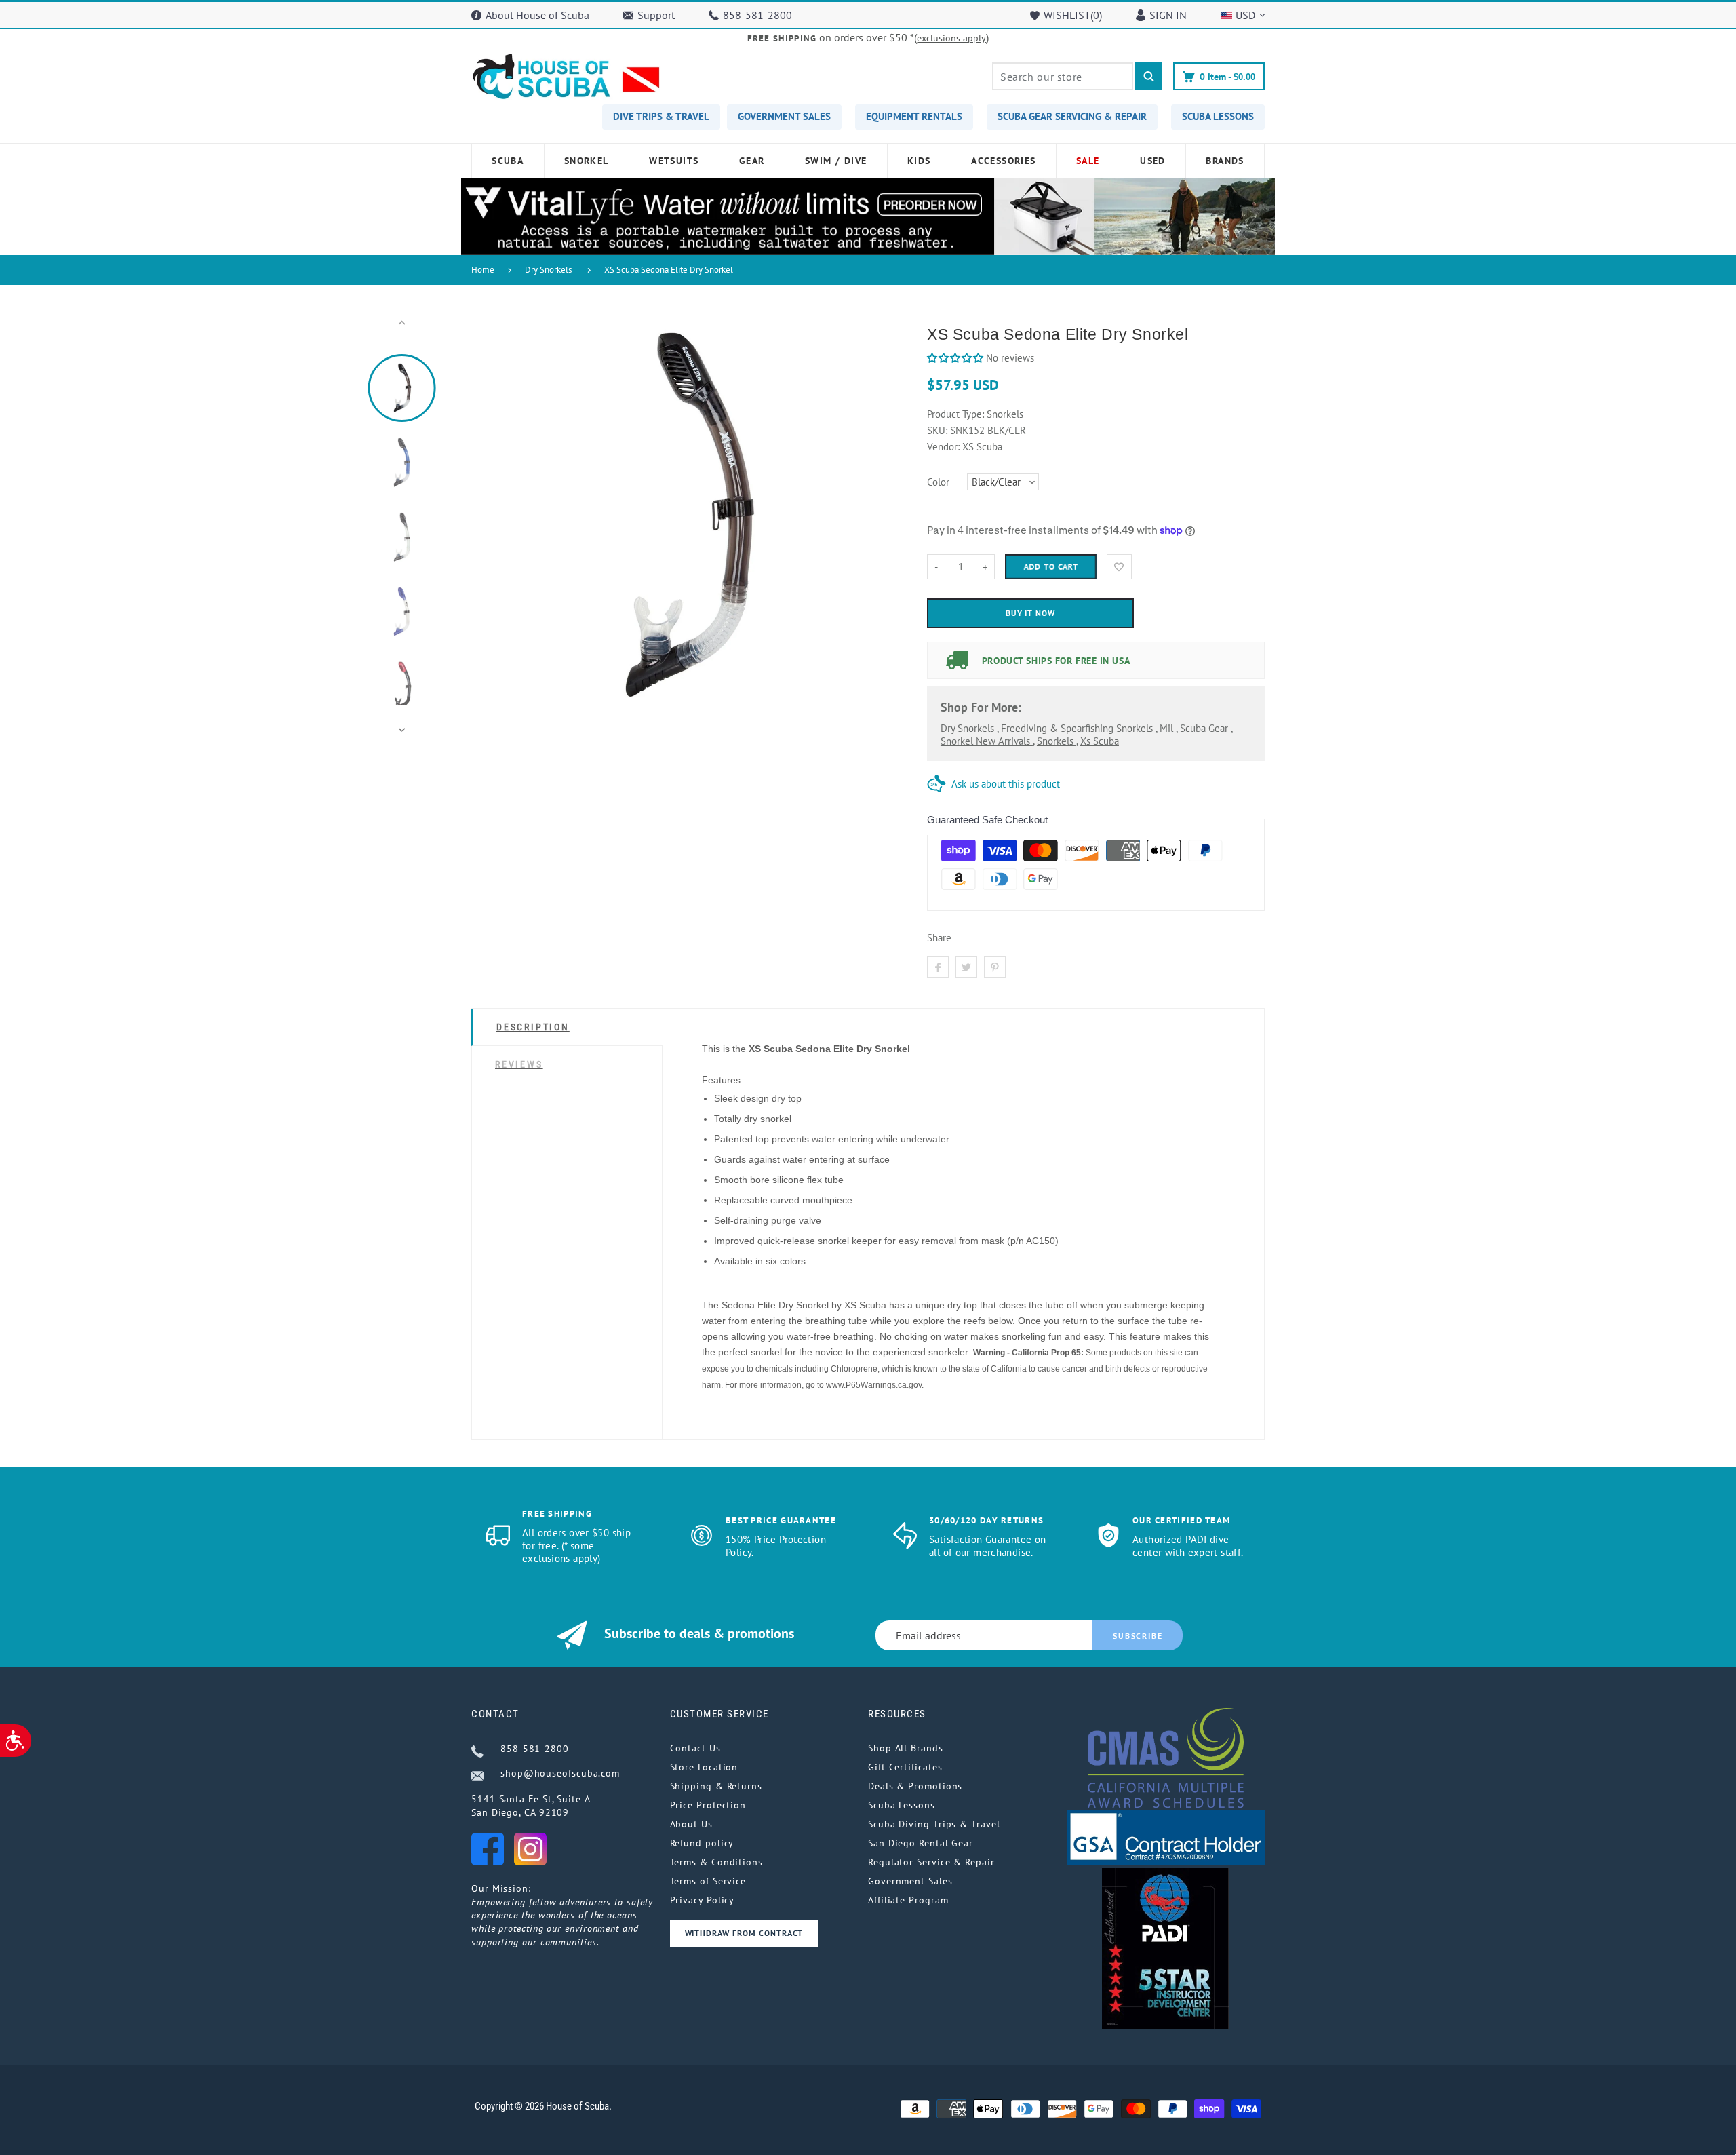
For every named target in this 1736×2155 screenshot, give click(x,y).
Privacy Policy (703, 1900)
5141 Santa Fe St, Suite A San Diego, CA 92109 (531, 1806)
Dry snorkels (969, 728)
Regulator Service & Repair (931, 1862)
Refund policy (702, 1843)
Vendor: (943, 447)
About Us (691, 1824)
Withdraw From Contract (744, 1933)
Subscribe (1138, 1636)
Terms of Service (708, 1881)
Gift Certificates (905, 1767)
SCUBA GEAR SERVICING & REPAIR (1072, 116)
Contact (495, 1714)
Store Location (704, 1767)
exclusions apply (951, 38)
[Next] (884, 526)
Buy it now (1031, 613)
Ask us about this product (1006, 784)
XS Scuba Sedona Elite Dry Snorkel (669, 270)
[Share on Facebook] (938, 967)
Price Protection (708, 1805)
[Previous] (488, 526)
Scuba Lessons (902, 1805)
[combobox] (1063, 76)
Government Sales (910, 1881)
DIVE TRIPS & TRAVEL (661, 116)
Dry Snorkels (548, 270)
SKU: (939, 430)
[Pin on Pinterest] (995, 967)
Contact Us (695, 1748)
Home (483, 270)
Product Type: (955, 414)
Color (938, 482)
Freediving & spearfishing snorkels (1078, 728)
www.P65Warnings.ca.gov (874, 1385)
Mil (1168, 728)
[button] (955, 358)
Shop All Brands (906, 1748)
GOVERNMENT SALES (784, 116)
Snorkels (1057, 741)
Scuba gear (1205, 728)
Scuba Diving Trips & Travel (934, 1824)
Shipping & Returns (716, 1786)
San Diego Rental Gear (921, 1843)
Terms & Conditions (716, 1862)
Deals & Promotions (915, 1786)
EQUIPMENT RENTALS (914, 116)
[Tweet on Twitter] (966, 967)
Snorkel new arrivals (987, 741)
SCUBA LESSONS (1218, 116)
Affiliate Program (908, 1900)
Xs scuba (1100, 741)
